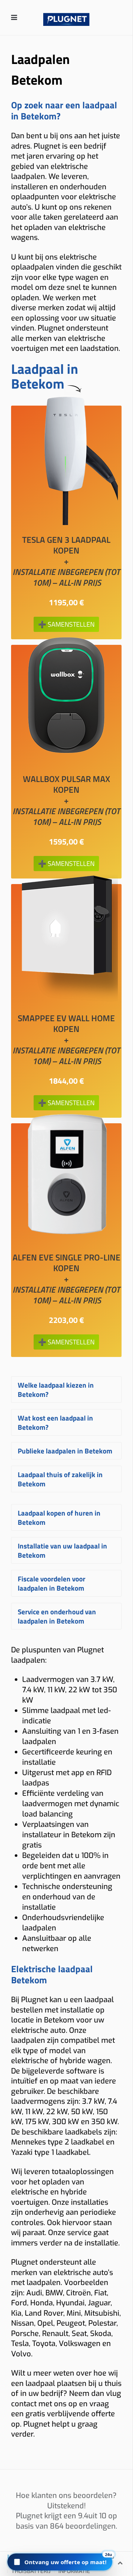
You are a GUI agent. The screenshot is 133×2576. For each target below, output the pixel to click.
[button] (60, 2562)
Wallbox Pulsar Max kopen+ (66, 800)
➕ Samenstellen (66, 624)
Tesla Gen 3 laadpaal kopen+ (66, 561)
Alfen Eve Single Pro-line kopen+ (66, 1279)
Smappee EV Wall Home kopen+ (66, 1040)
